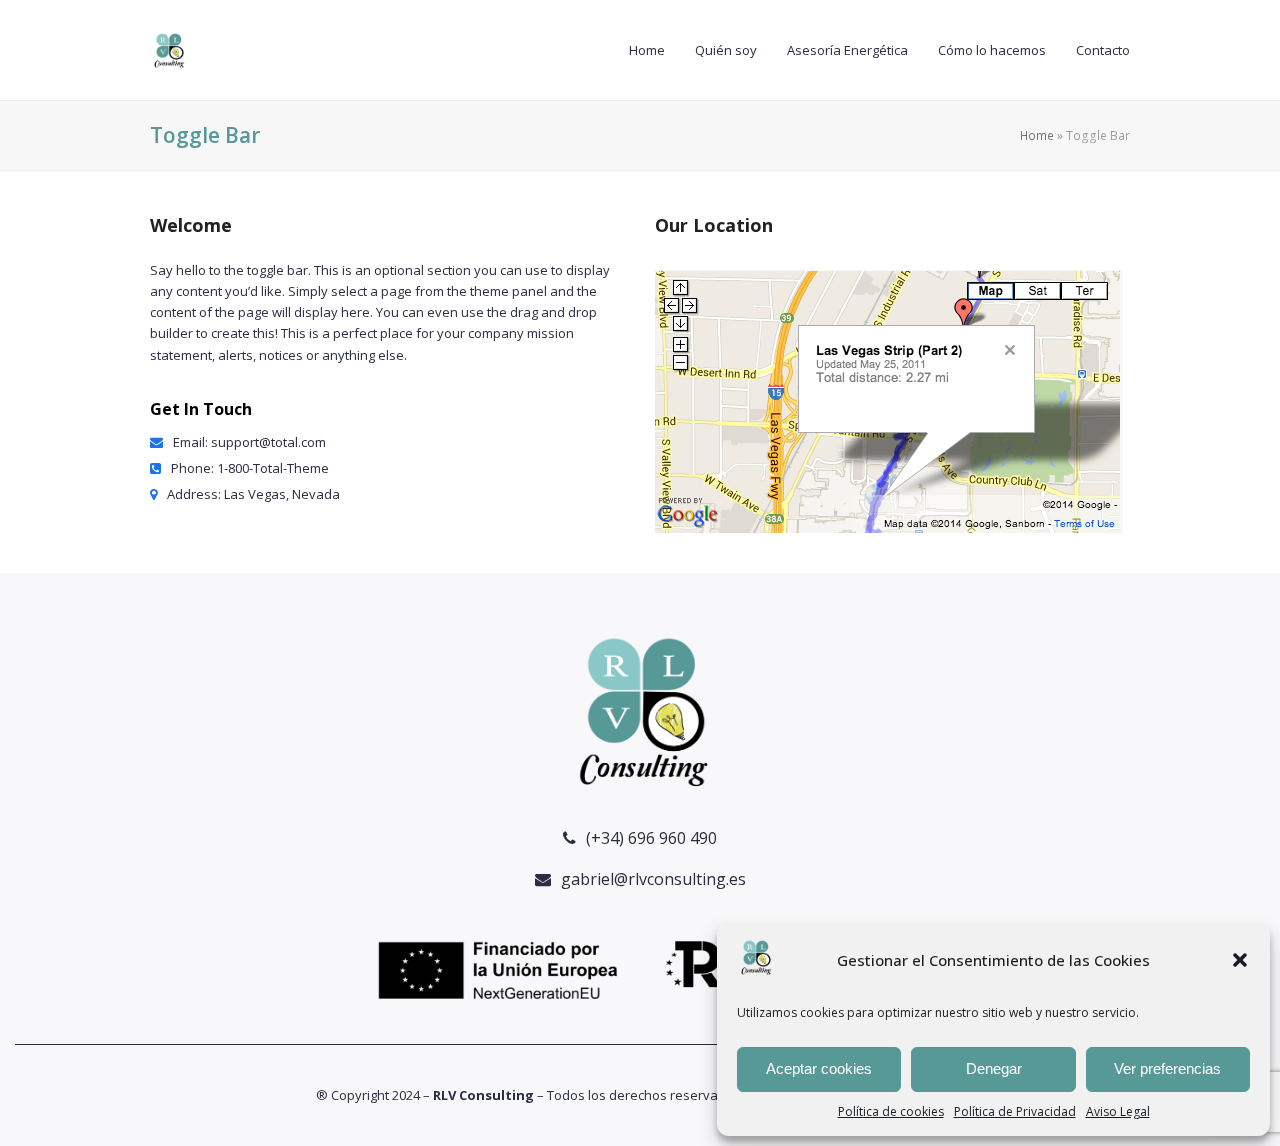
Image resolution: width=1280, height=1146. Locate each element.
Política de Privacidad (1015, 1111)
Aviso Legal (1118, 1111)
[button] (1240, 960)
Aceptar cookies (819, 1068)
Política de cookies (891, 1111)
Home (1037, 135)
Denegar (994, 1068)
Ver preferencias (1167, 1068)
